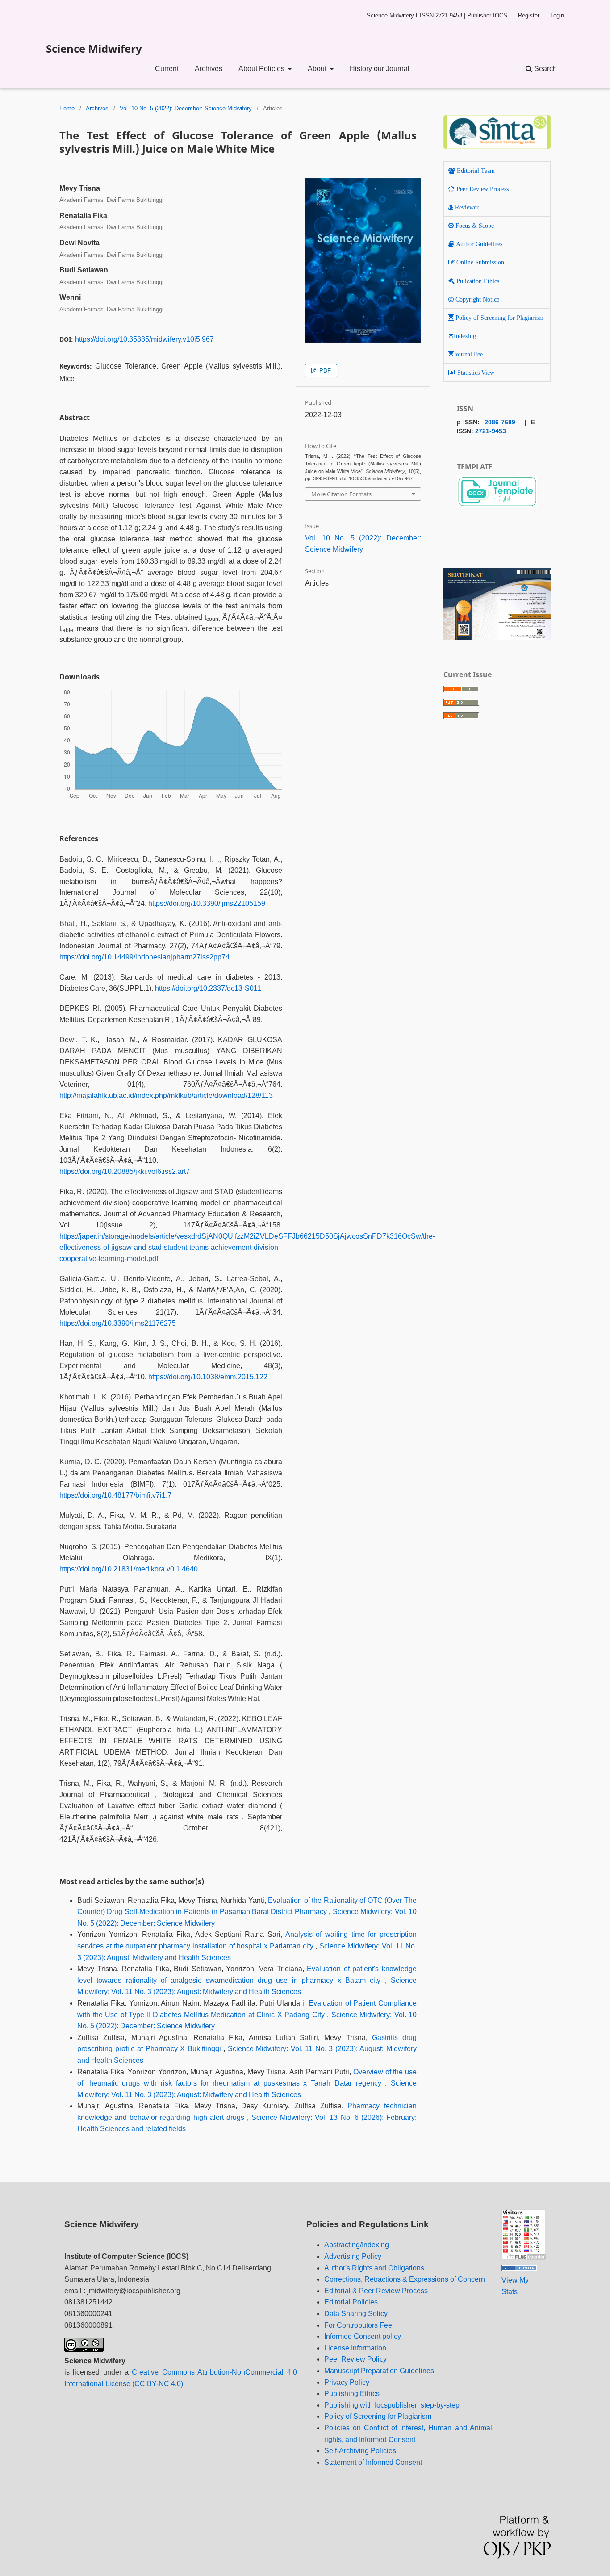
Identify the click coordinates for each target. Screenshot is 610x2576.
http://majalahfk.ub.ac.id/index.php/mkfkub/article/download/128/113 (166, 1095)
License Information (355, 2348)
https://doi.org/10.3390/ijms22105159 (207, 903)
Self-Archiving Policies (360, 2451)
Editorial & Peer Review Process (376, 2291)
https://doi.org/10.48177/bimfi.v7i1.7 (115, 1495)
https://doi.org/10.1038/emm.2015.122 (208, 1377)
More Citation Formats (341, 494)
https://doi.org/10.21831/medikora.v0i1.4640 (129, 1569)
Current (167, 69)
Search (545, 69)
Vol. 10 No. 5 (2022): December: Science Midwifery (186, 108)
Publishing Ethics (352, 2394)
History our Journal (380, 69)
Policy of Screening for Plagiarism (378, 2416)
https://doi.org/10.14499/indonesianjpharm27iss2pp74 (144, 957)
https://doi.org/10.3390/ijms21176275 (118, 1323)
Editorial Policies (351, 2302)
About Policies (262, 69)
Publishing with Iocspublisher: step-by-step (392, 2405)
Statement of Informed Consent (373, 2462)
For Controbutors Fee (358, 2325)
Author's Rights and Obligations (374, 2268)
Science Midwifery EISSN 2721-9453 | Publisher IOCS (437, 15)
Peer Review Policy (355, 2359)
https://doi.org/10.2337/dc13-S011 (208, 988)
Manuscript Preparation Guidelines (379, 2371)
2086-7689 (500, 422)
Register (529, 15)
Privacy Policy (347, 2382)
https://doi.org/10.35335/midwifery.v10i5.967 (144, 339)
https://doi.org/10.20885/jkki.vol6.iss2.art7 (125, 1171)
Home (67, 108)
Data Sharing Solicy (356, 2314)
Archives (209, 69)
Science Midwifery (94, 48)
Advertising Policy (353, 2256)
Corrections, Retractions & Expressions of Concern (405, 2279)
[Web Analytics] (519, 2269)
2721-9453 (491, 431)
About (318, 69)
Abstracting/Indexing (357, 2245)
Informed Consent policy (363, 2336)
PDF (324, 371)
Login (557, 15)
